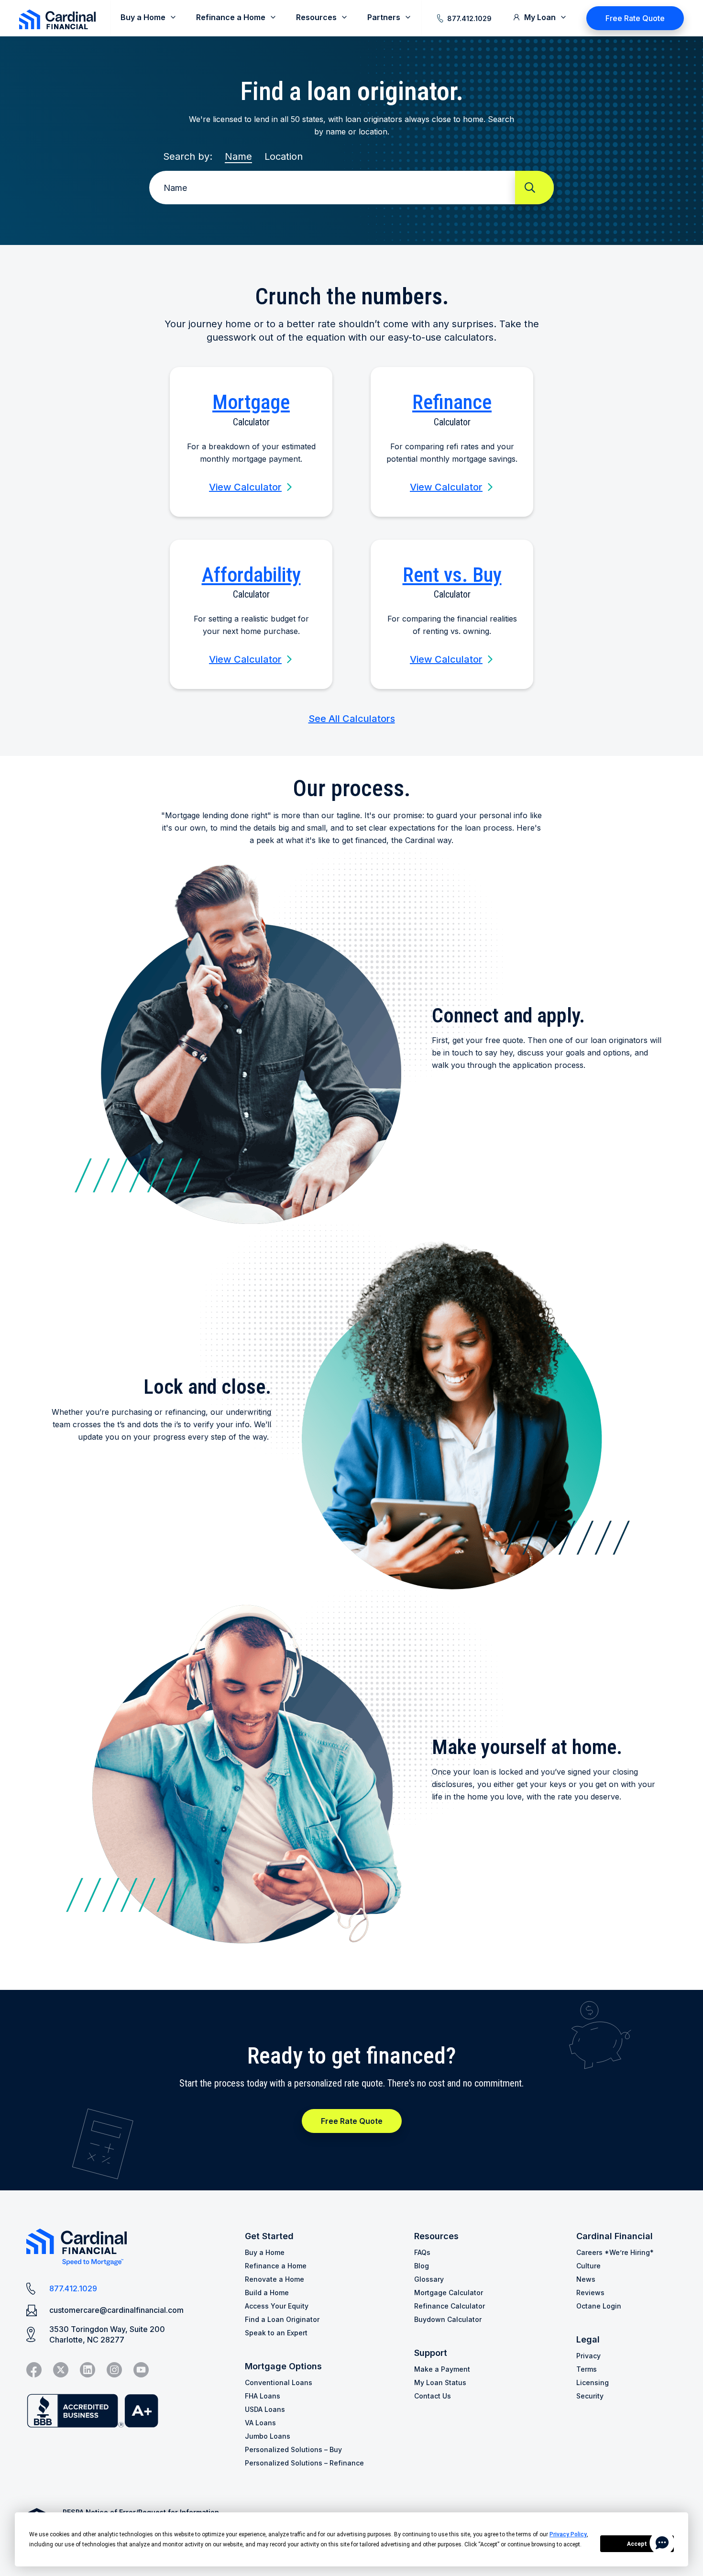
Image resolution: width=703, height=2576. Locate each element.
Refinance (452, 402)
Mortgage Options (283, 2366)
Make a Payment (442, 2369)
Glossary (429, 2279)
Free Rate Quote (635, 18)
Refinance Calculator (450, 2306)
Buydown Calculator (448, 2319)
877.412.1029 (469, 18)
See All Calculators (352, 719)
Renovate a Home (275, 2279)
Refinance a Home (276, 2266)
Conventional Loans (279, 2382)
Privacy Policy (568, 2534)
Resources (436, 2236)
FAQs (422, 2252)
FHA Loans (263, 2396)
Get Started (269, 2236)
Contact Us (433, 2396)
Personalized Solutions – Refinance (304, 2463)
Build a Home (267, 2293)
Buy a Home (265, 2252)
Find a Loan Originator (282, 2319)
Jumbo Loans (268, 2436)
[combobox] (335, 188)
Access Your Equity (277, 2306)
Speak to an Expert (276, 2333)
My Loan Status (440, 2382)
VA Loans (260, 2423)
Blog (422, 2266)
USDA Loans (265, 2409)
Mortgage (251, 402)
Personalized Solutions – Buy (293, 2449)
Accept (637, 2544)
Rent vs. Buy (452, 575)
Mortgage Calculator (449, 2293)
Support (431, 2353)
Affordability (251, 575)
